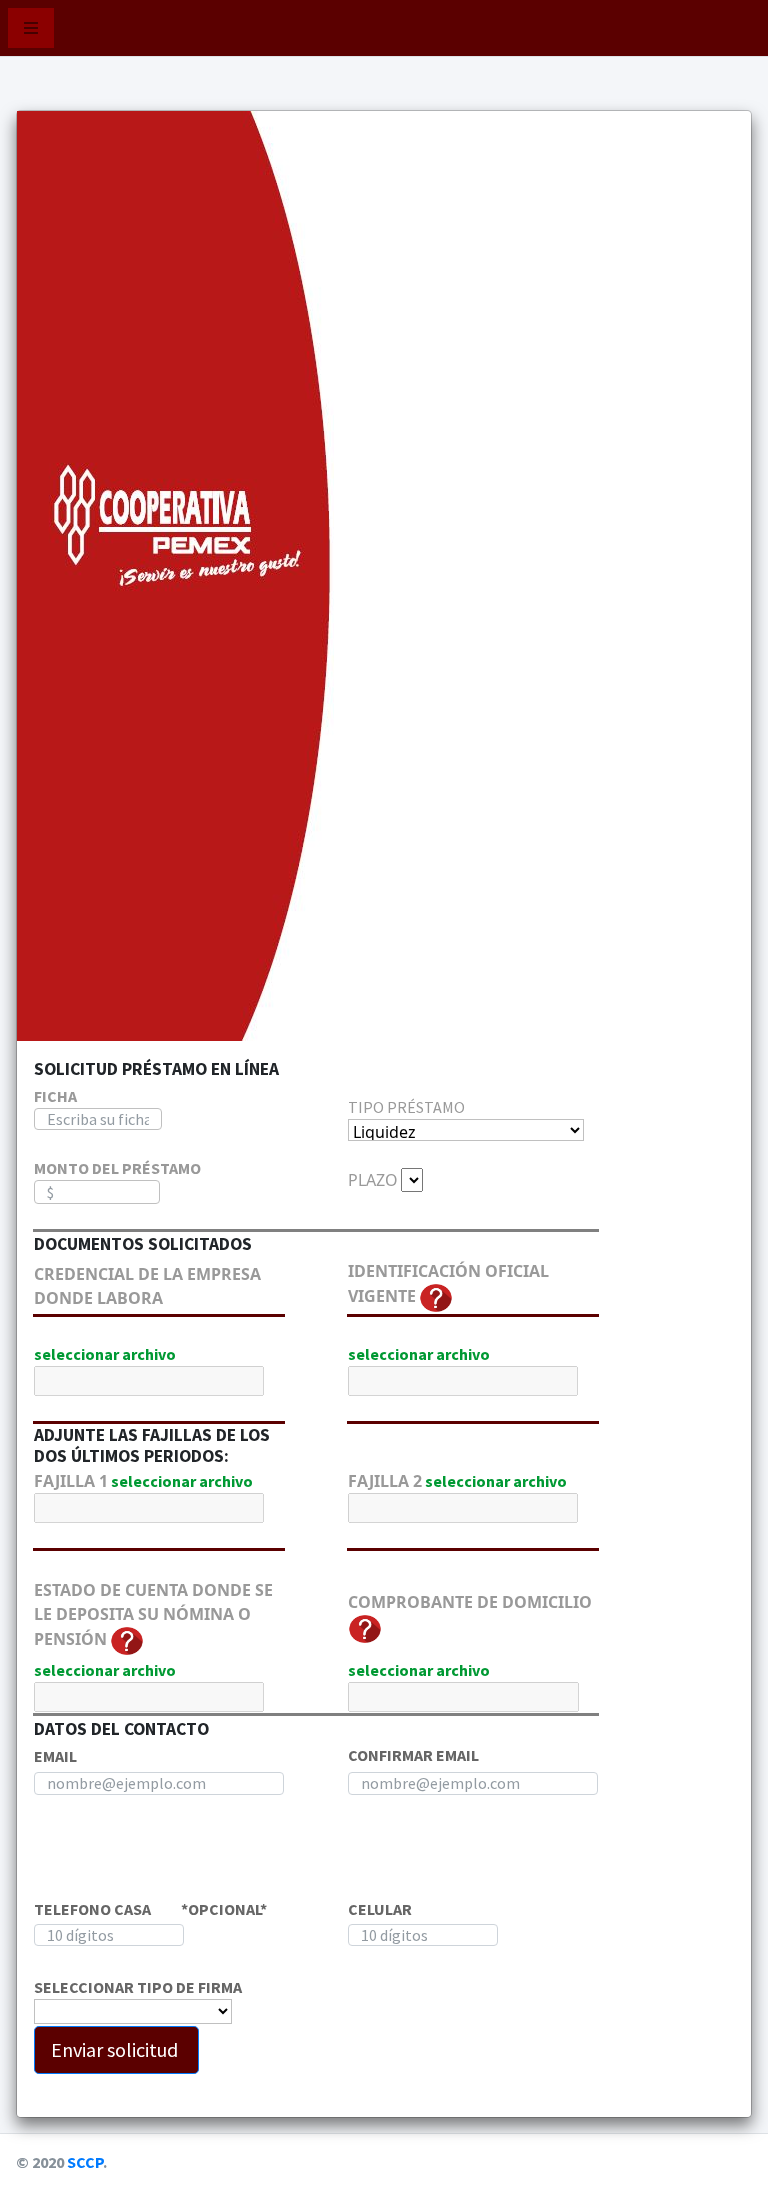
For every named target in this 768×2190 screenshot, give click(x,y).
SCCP (85, 2162)
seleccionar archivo (105, 1354)
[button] (31, 28)
